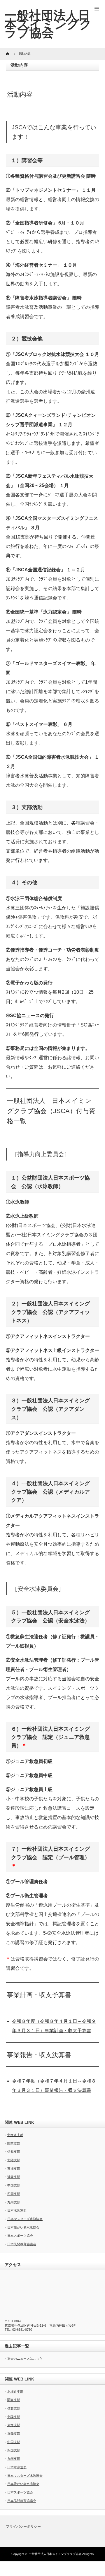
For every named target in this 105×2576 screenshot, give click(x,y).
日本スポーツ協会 (20, 2236)
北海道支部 (15, 2135)
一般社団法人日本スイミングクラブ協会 (55, 2554)
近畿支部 (14, 2177)
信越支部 (14, 2152)
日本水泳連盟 (17, 2210)
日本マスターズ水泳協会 (25, 2219)
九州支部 (14, 2202)
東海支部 (14, 2169)
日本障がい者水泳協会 (23, 2227)
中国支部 (14, 2185)
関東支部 (14, 2143)
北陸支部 (14, 2160)
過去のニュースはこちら (25, 2359)
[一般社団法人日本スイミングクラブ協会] (48, 24)
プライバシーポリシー (23, 2527)
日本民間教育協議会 (22, 2244)
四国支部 (14, 2194)
